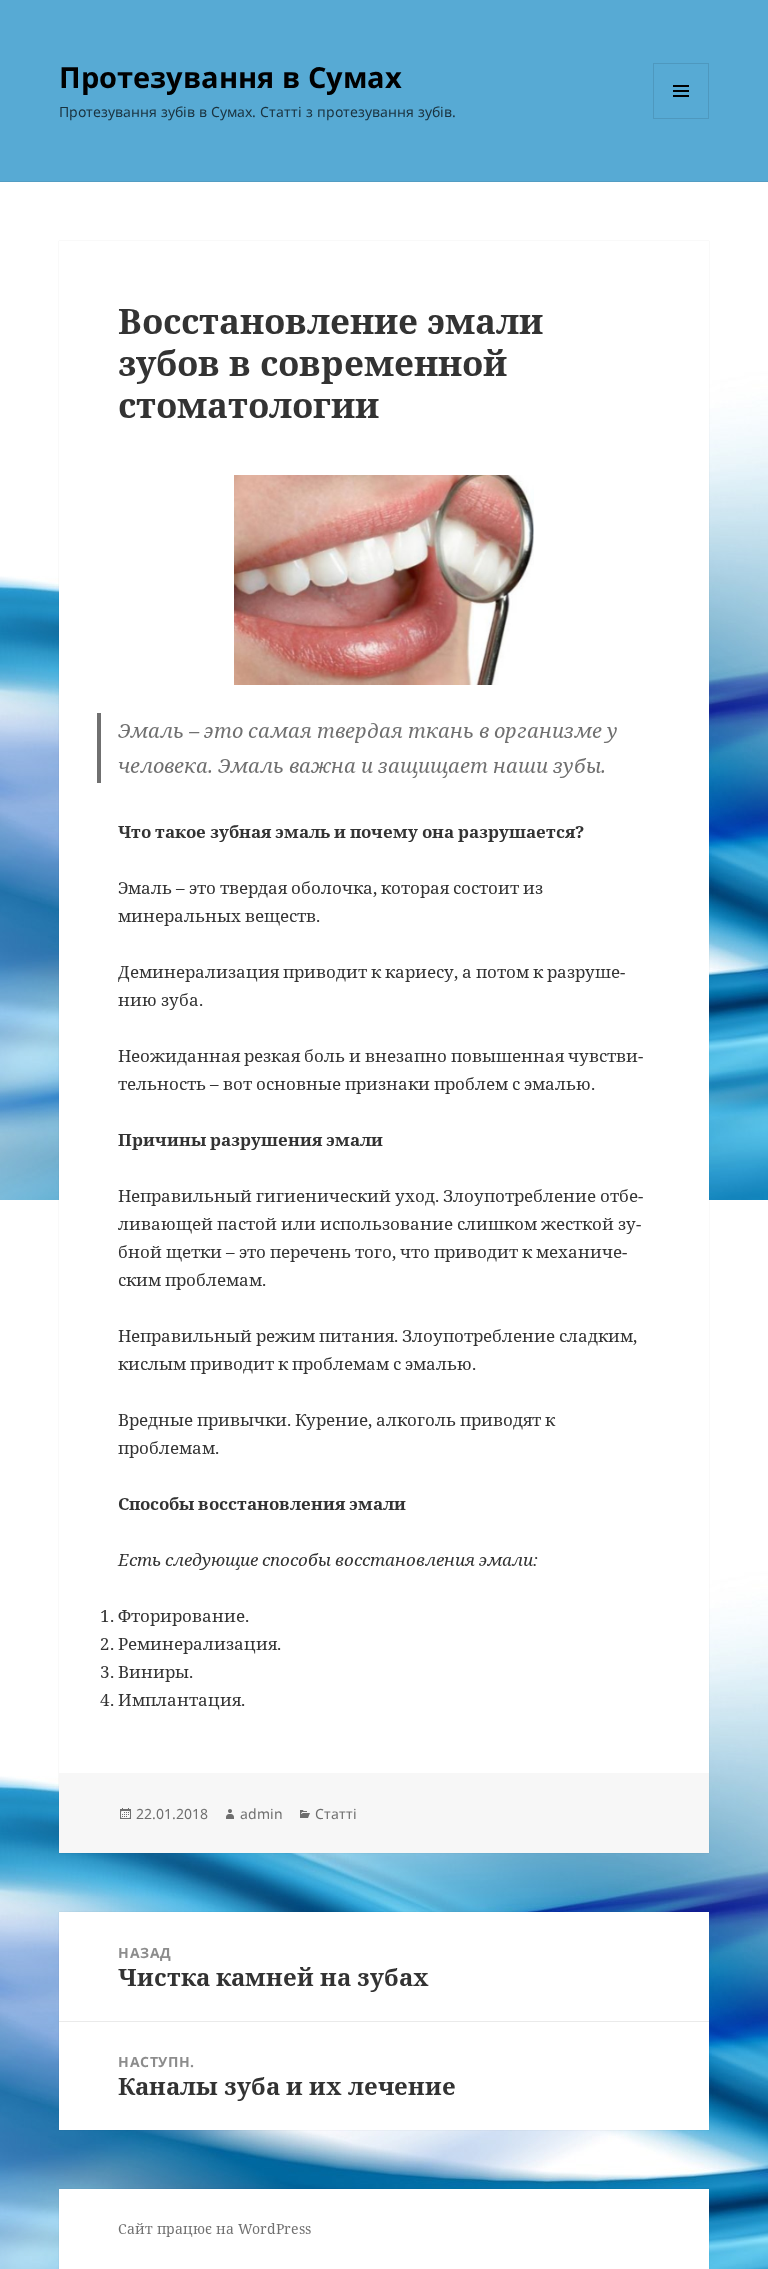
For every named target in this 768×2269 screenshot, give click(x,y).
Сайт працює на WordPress (214, 2228)
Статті (336, 1813)
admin (261, 1813)
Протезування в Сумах (230, 76)
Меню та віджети (681, 118)
